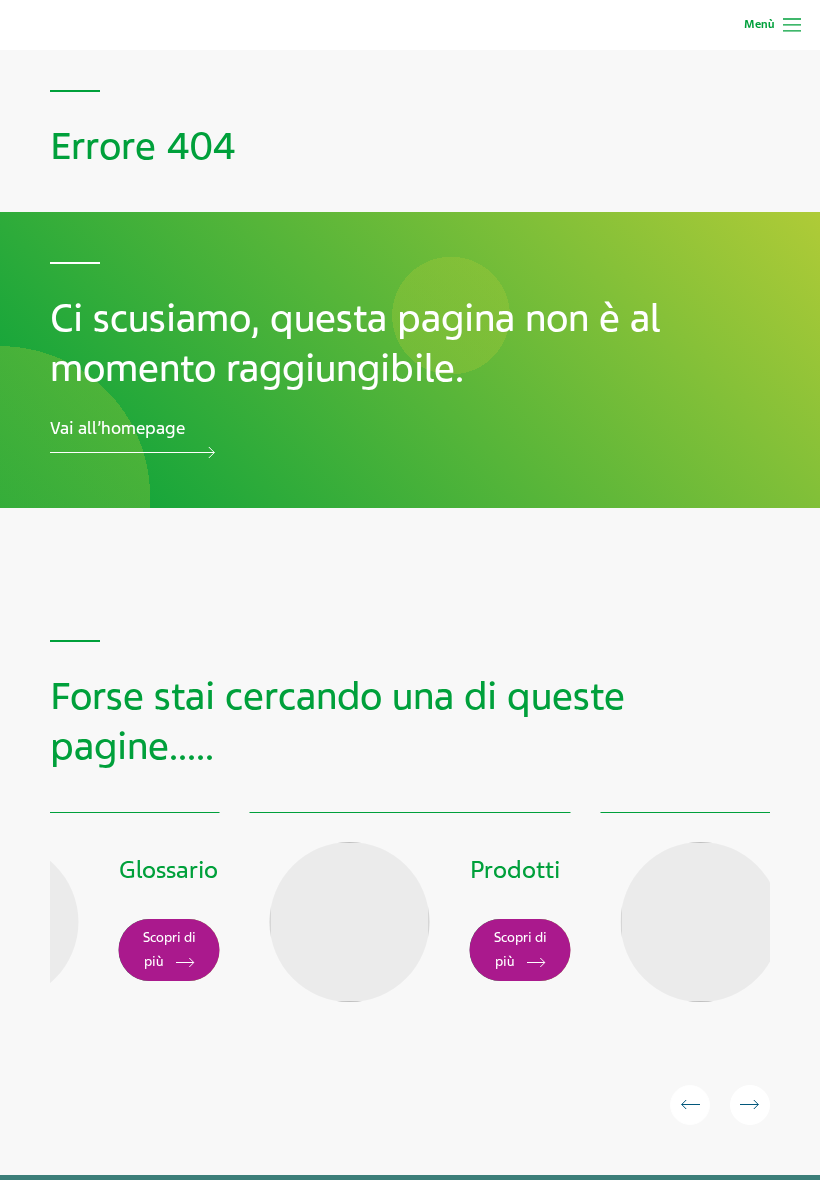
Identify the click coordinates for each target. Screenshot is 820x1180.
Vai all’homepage (117, 428)
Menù (759, 24)
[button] (690, 1105)
